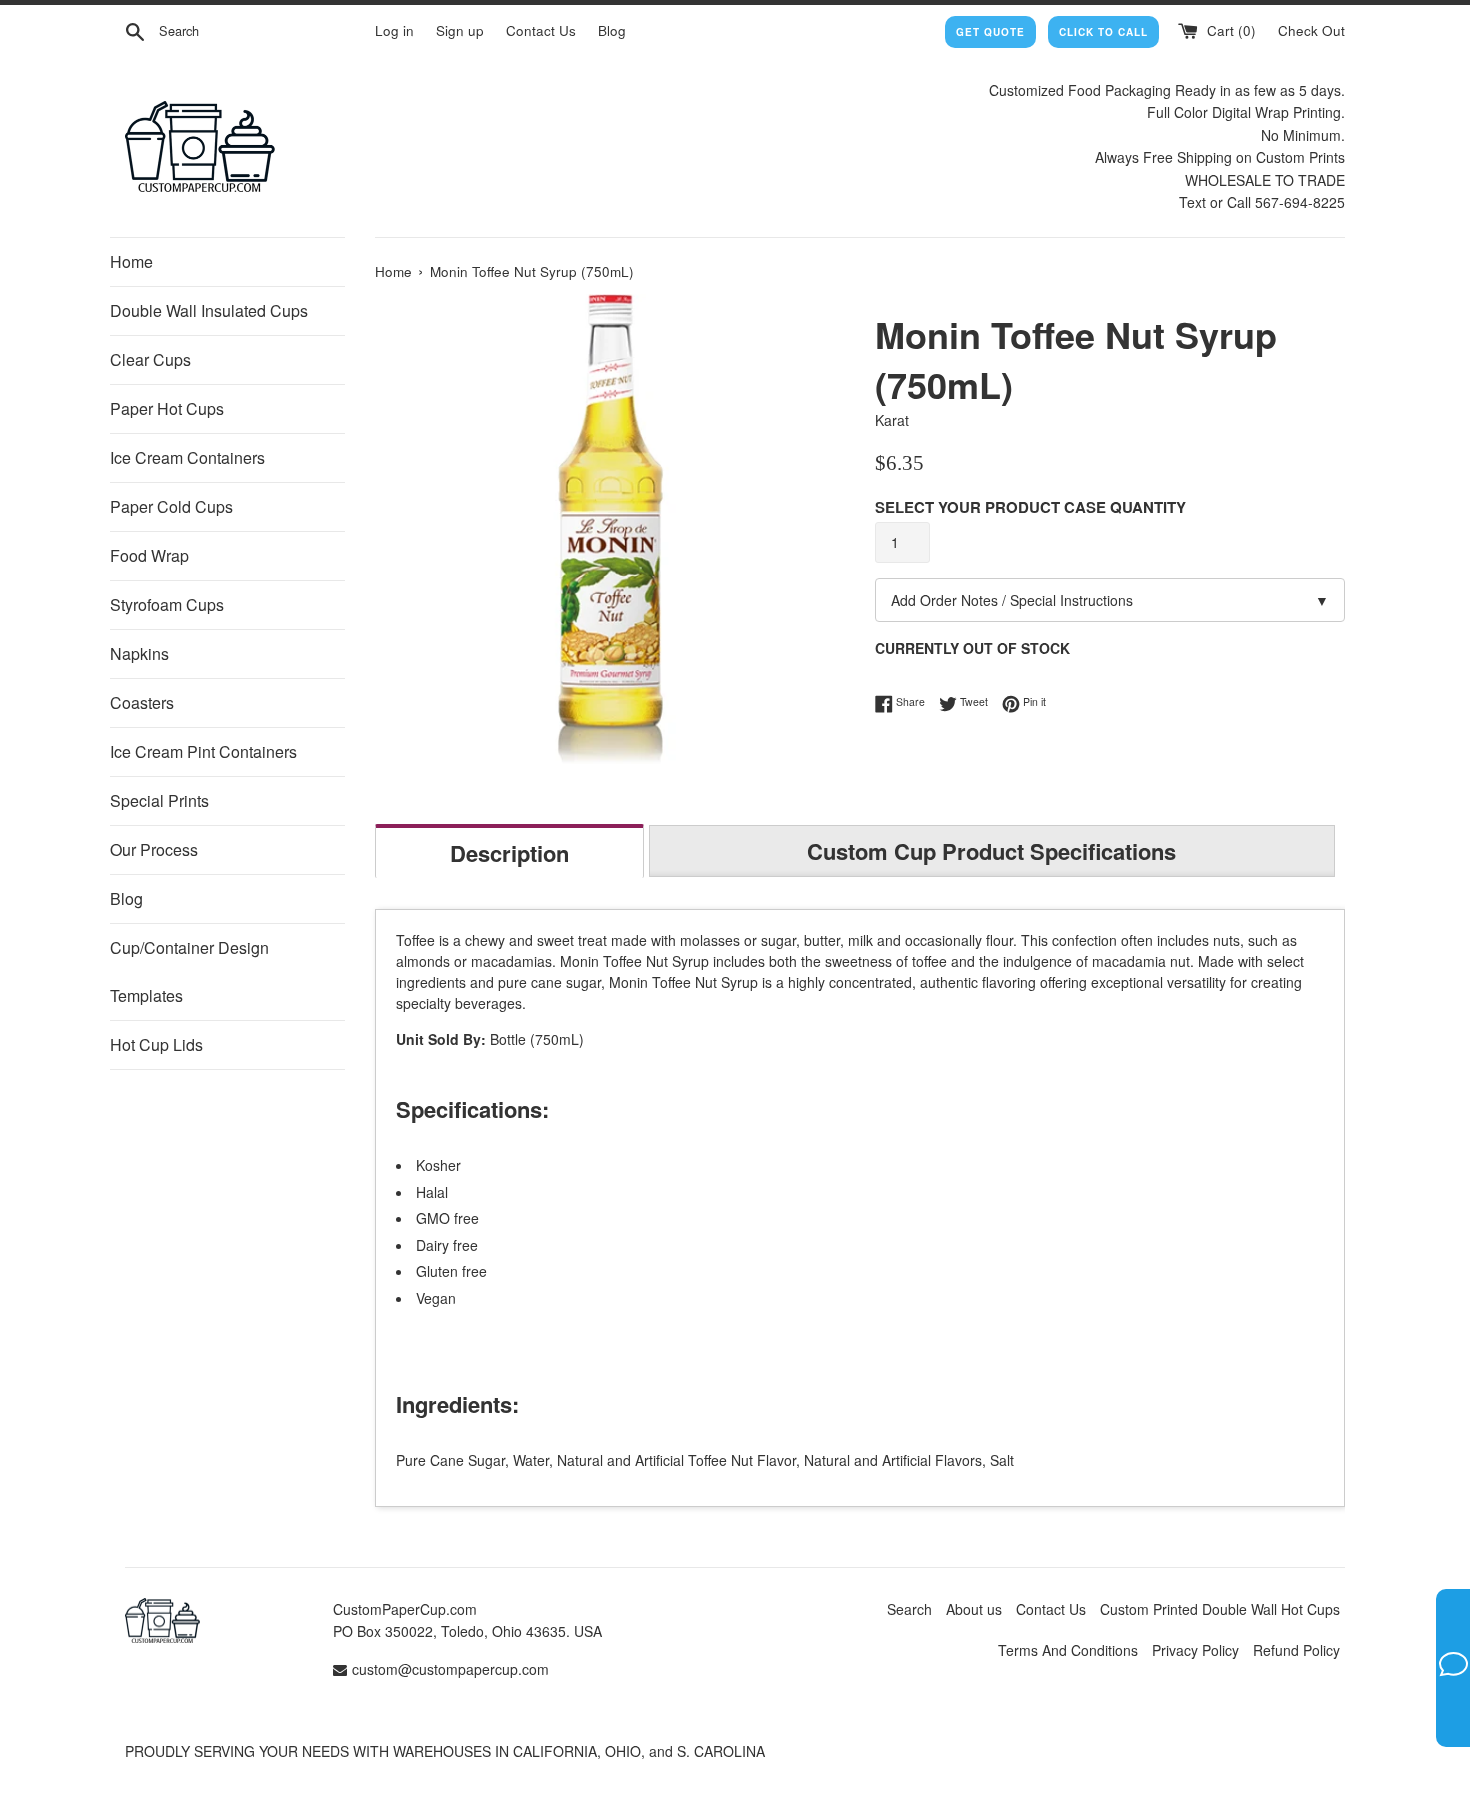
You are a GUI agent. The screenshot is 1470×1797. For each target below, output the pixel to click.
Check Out (1311, 30)
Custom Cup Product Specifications (991, 851)
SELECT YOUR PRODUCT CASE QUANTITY (1030, 507)
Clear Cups (150, 359)
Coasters (142, 702)
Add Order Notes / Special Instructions (1110, 600)
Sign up (460, 30)
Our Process (154, 849)
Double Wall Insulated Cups (209, 310)
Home (131, 261)
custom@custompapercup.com (450, 1669)
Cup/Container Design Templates (189, 971)
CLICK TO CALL (1103, 32)
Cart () (1229, 30)
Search (909, 1609)
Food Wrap (149, 555)
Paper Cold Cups (171, 506)
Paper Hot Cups (167, 408)
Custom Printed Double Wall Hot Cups (1220, 1609)
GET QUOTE (990, 32)
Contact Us (541, 30)
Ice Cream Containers (187, 457)
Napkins (139, 653)
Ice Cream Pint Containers (203, 751)
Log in (394, 30)
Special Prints (159, 800)
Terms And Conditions (1068, 1650)
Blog (612, 30)
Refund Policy (1296, 1650)
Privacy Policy (1195, 1650)
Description (509, 853)
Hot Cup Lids (156, 1044)
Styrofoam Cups (167, 604)
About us (974, 1609)
